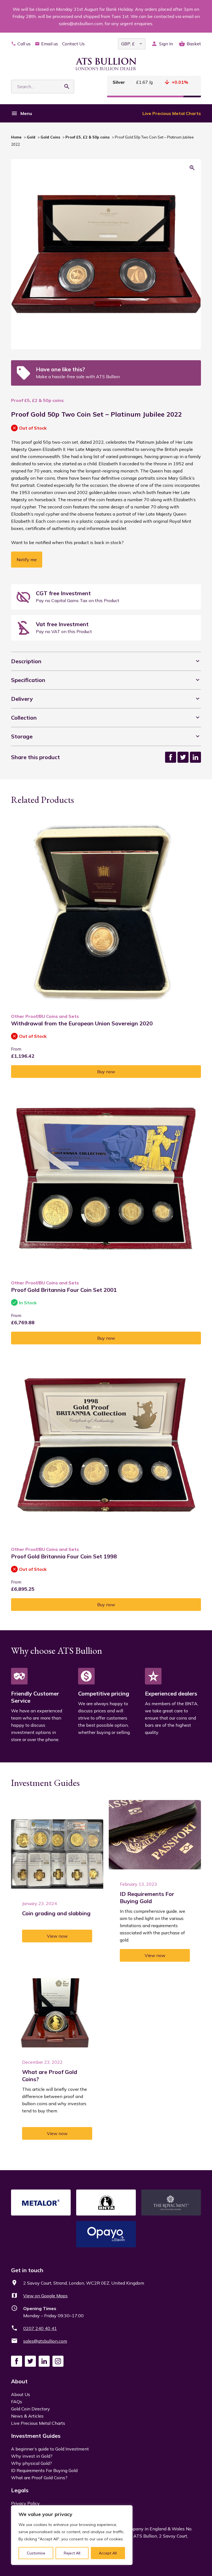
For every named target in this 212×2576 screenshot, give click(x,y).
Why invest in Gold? (32, 2456)
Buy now (106, 1072)
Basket (194, 44)
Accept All (108, 2553)
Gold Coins (50, 137)
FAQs (17, 2402)
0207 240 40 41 (40, 2328)
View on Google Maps (45, 2296)
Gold (31, 137)
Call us (24, 44)
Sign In (166, 44)
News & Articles (27, 2416)
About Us (21, 2394)
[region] (72, 2535)
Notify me (27, 560)
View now (57, 1936)
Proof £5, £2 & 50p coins (88, 137)
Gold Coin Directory (31, 2409)
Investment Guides (36, 2436)
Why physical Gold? (31, 2463)
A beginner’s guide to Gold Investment (50, 2449)
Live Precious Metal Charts (172, 113)
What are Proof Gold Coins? (39, 2478)
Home (16, 137)
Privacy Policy (25, 2503)
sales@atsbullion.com (45, 2341)
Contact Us (73, 44)
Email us (50, 44)
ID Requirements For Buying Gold (44, 2470)
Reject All (72, 2553)
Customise (36, 2553)
